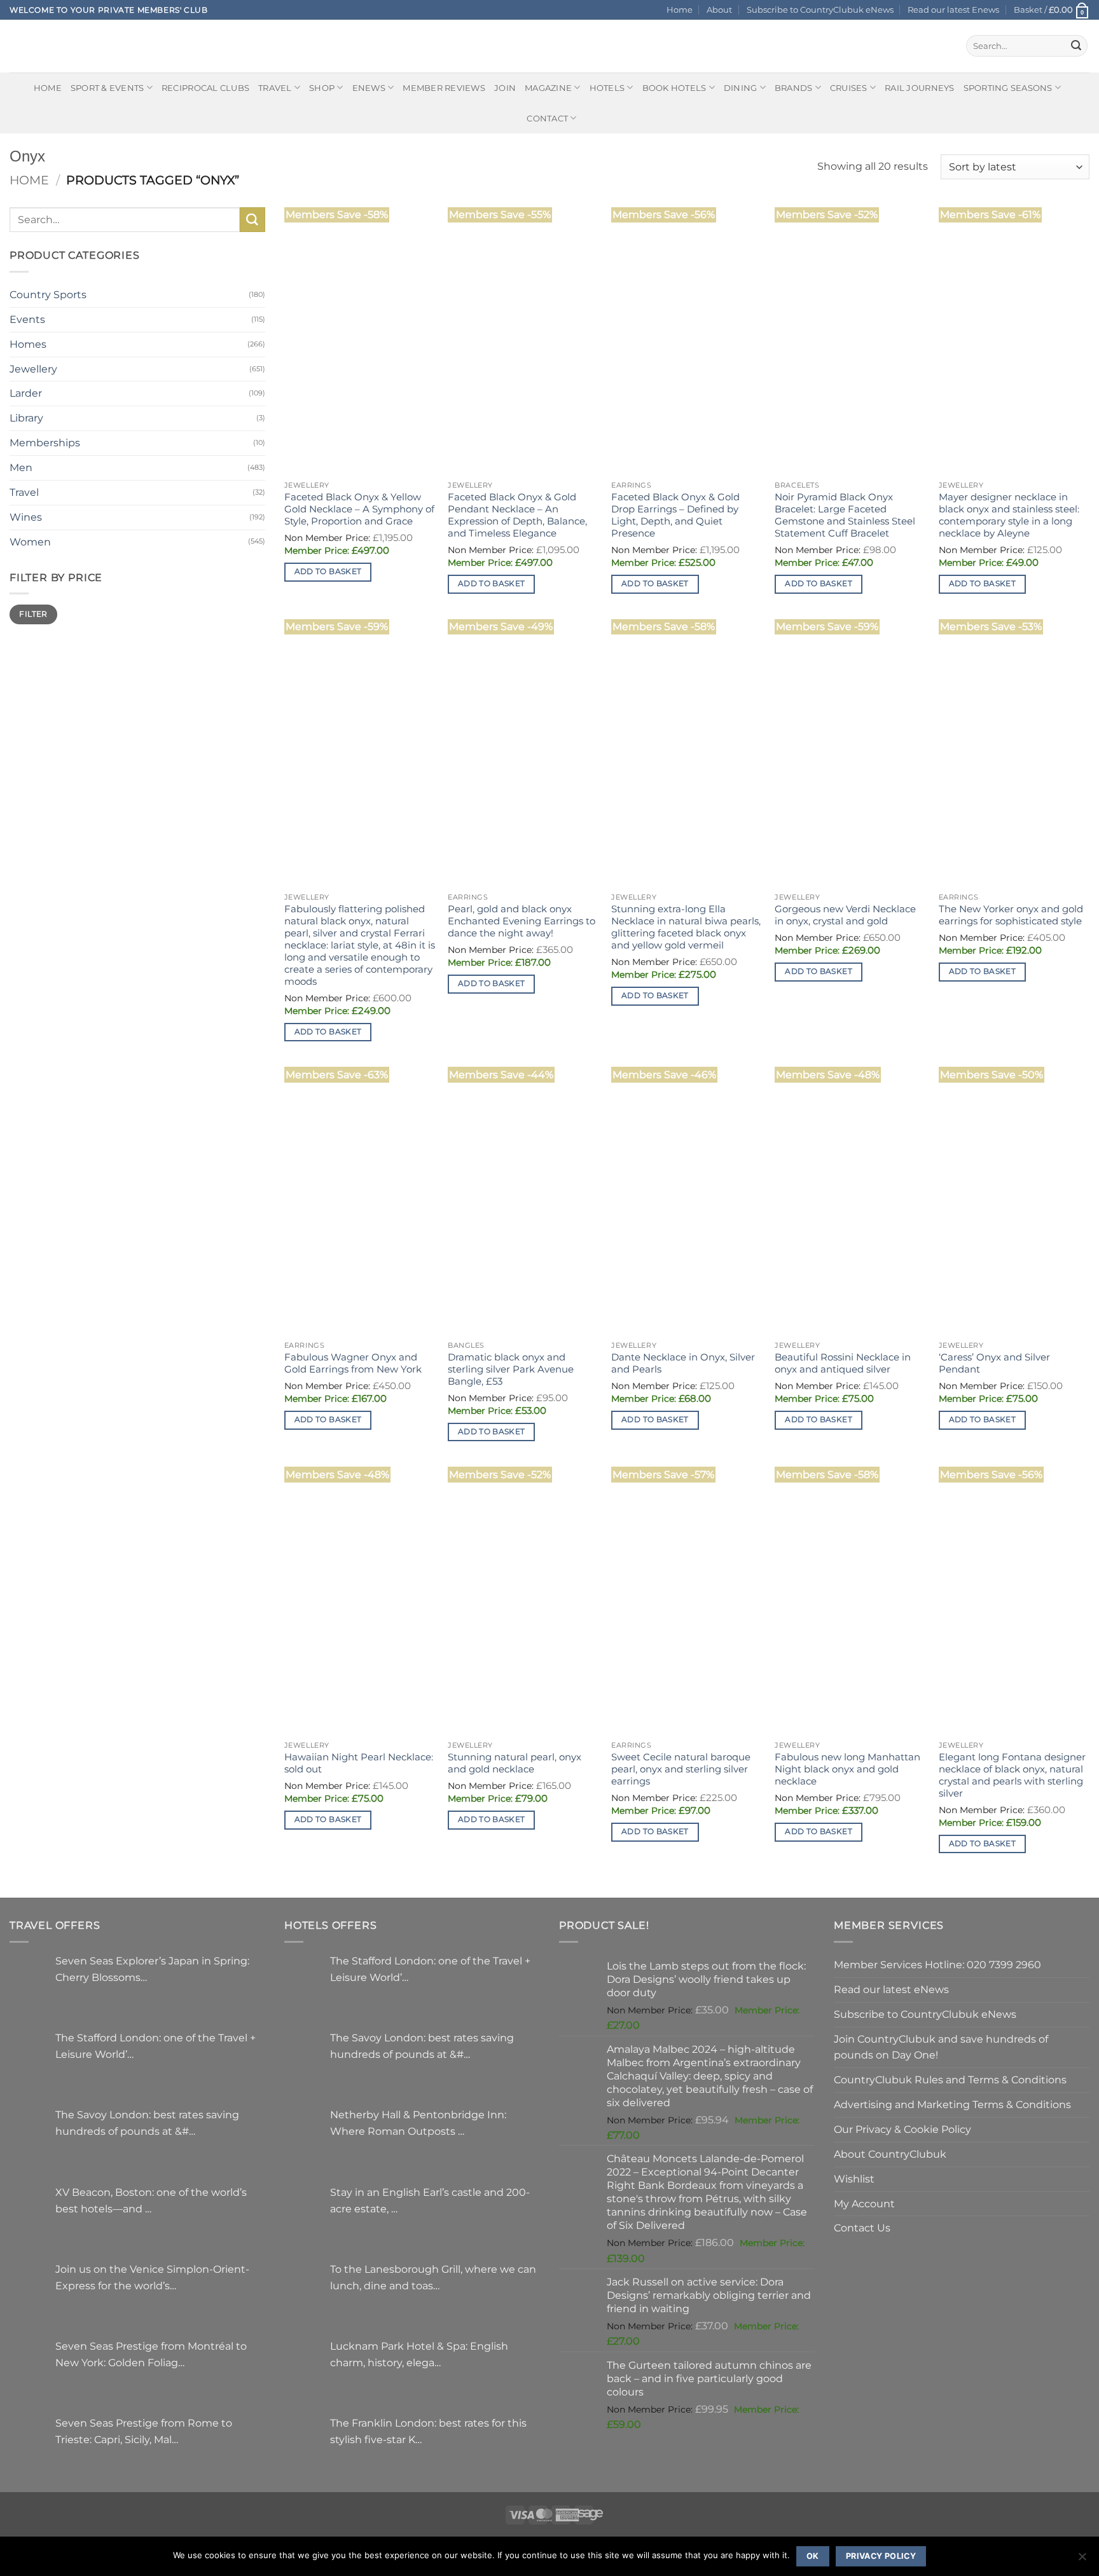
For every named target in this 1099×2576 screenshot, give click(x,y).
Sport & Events (107, 88)
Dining (741, 88)
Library (26, 418)
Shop (322, 88)
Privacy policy (881, 2556)
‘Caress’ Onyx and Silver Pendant (994, 1363)
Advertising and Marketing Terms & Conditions (952, 2104)
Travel (275, 88)
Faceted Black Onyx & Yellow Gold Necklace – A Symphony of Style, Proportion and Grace (359, 509)
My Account (864, 2203)
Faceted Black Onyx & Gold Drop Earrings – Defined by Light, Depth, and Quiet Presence (675, 515)
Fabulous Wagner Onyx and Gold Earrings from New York (353, 1363)
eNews (369, 88)
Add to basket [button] (328, 572)
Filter (33, 614)
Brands (794, 88)
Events (27, 319)
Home (680, 10)
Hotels (607, 88)
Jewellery (33, 369)
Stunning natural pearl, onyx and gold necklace (515, 1763)
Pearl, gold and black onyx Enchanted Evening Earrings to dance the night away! (522, 921)
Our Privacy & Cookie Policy (902, 2129)
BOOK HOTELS (674, 88)
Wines (26, 517)
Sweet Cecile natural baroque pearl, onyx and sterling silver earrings (681, 1769)
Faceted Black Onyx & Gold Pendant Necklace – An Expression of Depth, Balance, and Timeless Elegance (517, 515)
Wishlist (854, 2179)
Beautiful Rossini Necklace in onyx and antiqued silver (843, 1363)
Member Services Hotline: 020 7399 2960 (937, 1964)
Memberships (45, 442)
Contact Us (862, 2228)
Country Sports (48, 294)
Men (21, 467)
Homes (28, 344)
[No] (1082, 2560)
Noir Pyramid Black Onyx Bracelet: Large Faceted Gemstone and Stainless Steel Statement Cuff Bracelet (845, 515)
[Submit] (1076, 46)
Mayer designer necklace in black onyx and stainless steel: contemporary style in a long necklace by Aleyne (1009, 515)
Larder (26, 393)
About (719, 10)
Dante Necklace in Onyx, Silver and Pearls (683, 1363)
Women (30, 542)
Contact (547, 118)
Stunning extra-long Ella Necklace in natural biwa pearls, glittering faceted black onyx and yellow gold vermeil (686, 927)
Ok (813, 2556)
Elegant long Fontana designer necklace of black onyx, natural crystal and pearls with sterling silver (1012, 1775)
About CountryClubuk (890, 2154)
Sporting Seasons (1008, 88)
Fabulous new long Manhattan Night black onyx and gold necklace (847, 1769)
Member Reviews (444, 88)
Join (505, 88)
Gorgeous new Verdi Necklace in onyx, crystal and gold (845, 915)
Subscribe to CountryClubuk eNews (820, 10)
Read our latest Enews (953, 10)
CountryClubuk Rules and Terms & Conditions (950, 2079)
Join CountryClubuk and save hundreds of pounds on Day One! (941, 2047)
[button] (1052, 10)
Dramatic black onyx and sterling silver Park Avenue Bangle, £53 (511, 1369)
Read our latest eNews (891, 1989)
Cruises (849, 88)
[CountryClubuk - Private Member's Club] (63, 46)
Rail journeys (919, 88)
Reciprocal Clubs (205, 88)
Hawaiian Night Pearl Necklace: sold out (359, 1763)
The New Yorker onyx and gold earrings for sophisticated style (1011, 915)
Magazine (548, 88)
